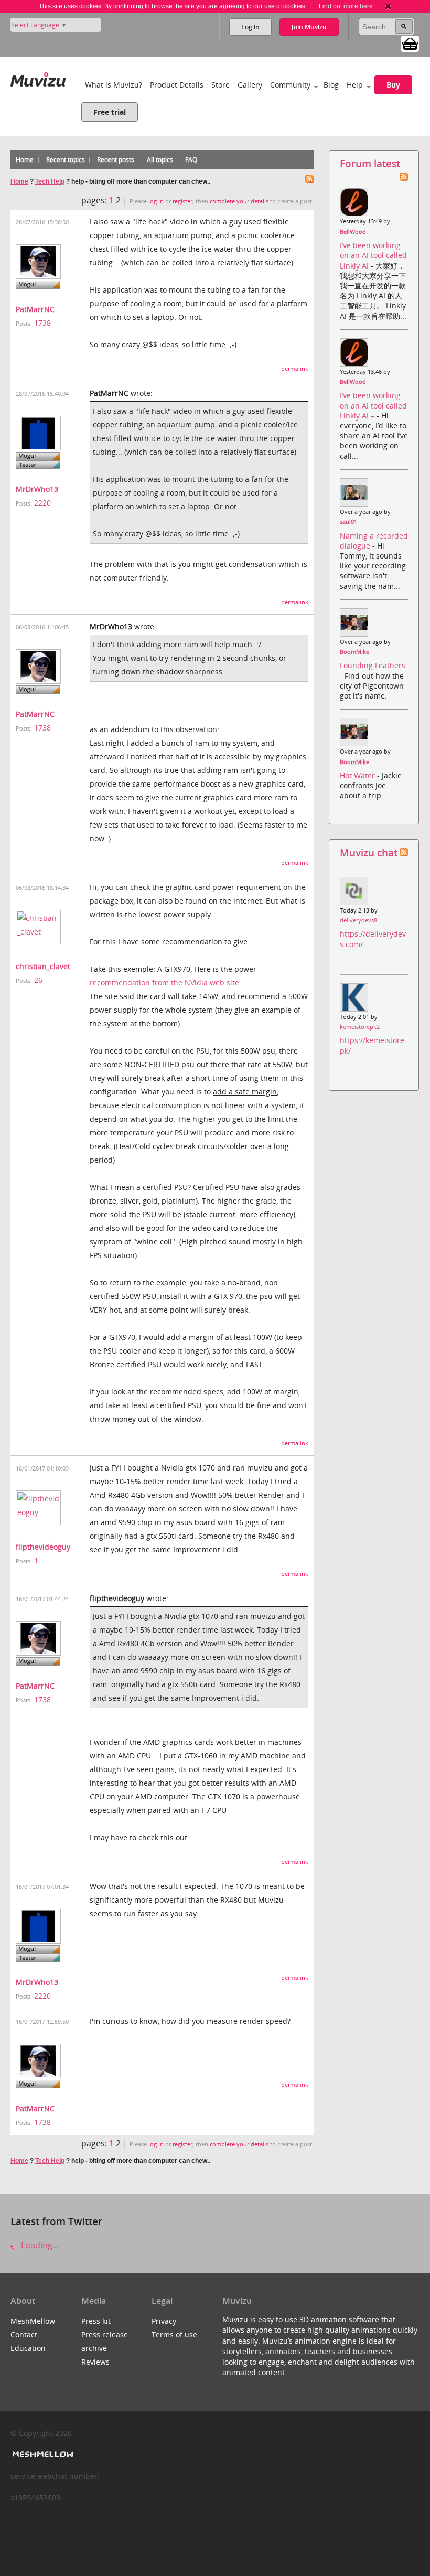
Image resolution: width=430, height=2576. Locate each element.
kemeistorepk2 (360, 1027)
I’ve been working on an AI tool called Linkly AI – (373, 405)
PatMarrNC (35, 309)
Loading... (39, 2245)
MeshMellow (33, 2321)
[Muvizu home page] (38, 77)
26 (38, 980)
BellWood (353, 232)
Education (28, 2348)
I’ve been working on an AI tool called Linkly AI (373, 255)
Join (309, 27)
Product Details (177, 85)
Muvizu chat (369, 852)
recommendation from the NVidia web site (164, 983)
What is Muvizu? (114, 85)
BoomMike (354, 652)
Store (221, 85)
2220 (42, 503)
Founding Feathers (373, 665)
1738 (42, 323)
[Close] (388, 6)
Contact (24, 2334)
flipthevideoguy (43, 1547)
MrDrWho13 (37, 489)
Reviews (95, 2362)
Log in (250, 27)
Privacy (164, 2321)
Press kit (96, 2321)
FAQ (191, 160)
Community (290, 85)
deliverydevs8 (358, 920)
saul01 (348, 522)
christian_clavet (43, 966)
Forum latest (370, 163)
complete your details (239, 201)
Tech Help (50, 181)
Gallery (250, 85)
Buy (393, 85)
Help (355, 85)
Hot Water (358, 775)
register (182, 201)
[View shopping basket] (410, 43)
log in (156, 201)
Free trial (110, 112)
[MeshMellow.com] (42, 2455)
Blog (331, 85)
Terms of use (174, 2334)
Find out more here (346, 6)
